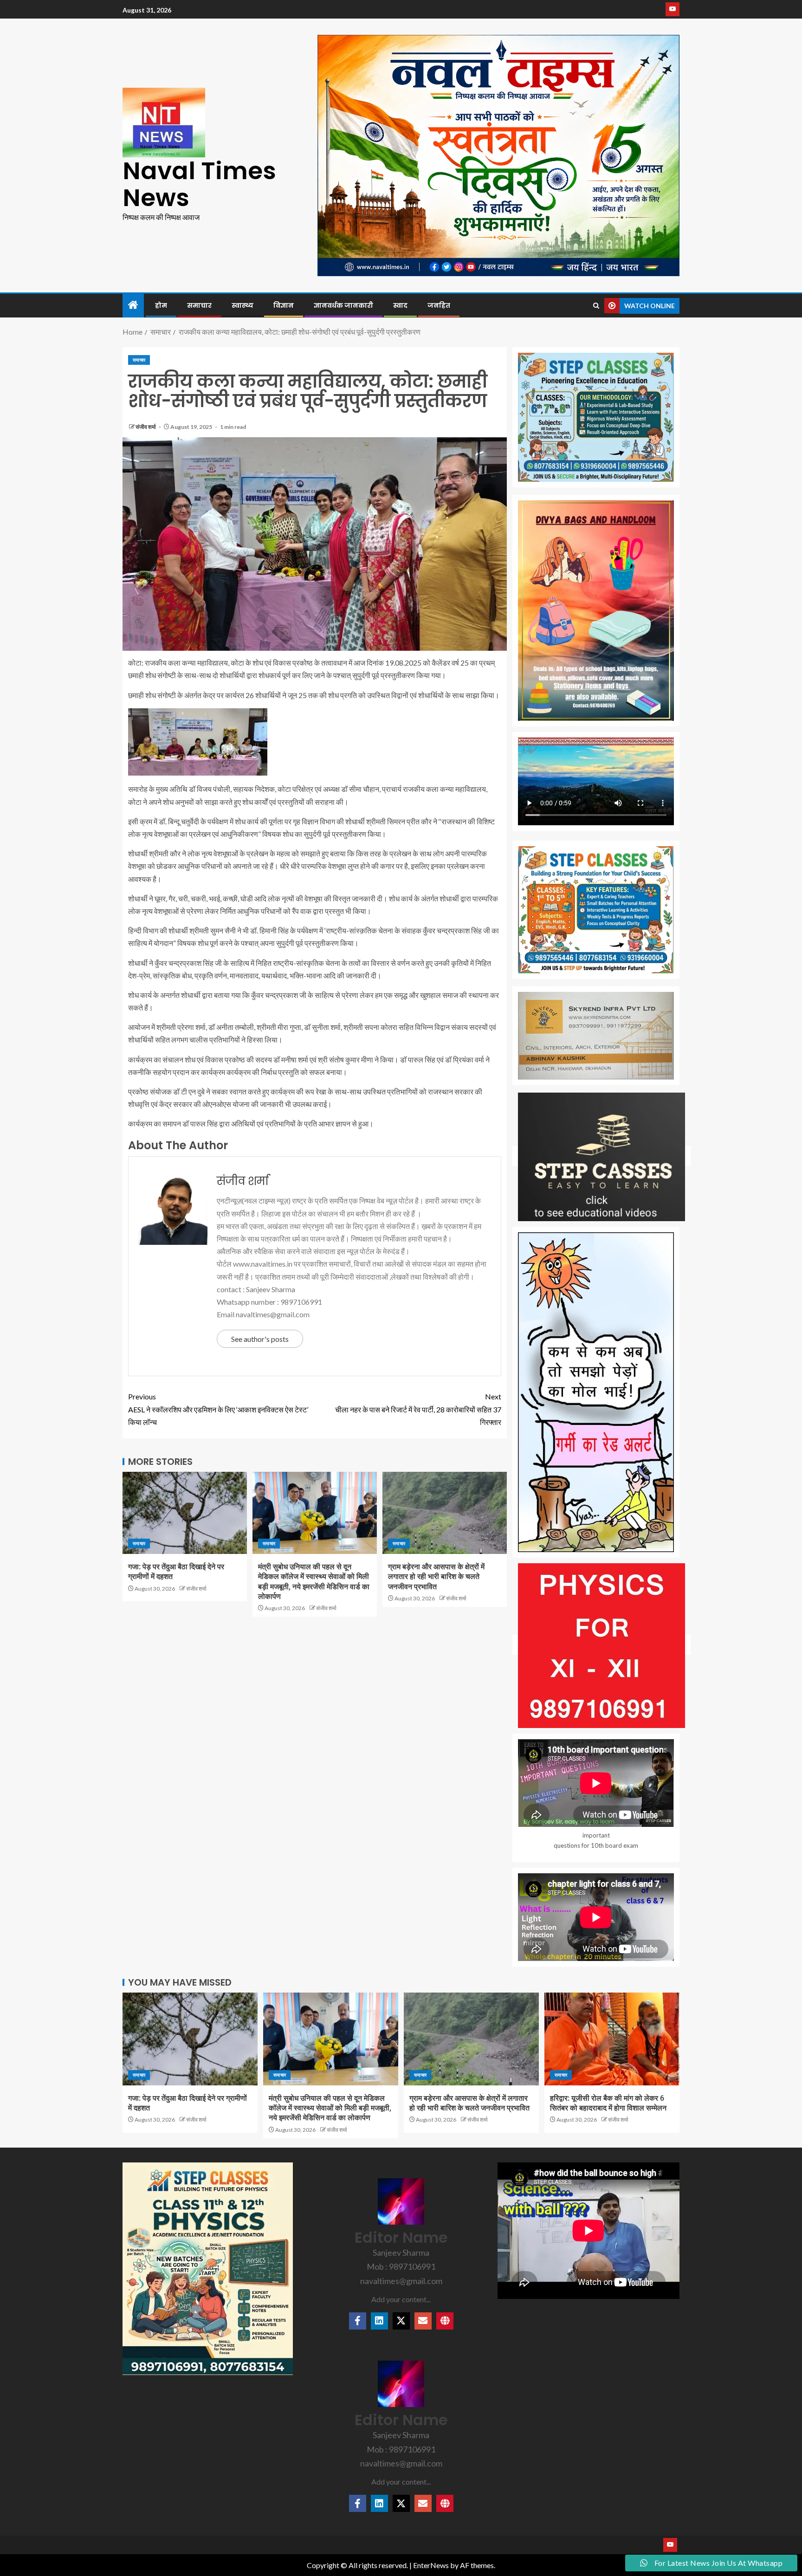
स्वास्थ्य (243, 305)
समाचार (199, 305)
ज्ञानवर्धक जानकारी (343, 305)
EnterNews (431, 2565)
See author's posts (260, 1339)
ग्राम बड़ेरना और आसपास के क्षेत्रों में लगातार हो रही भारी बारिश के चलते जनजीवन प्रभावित (436, 1577)
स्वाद (400, 305)
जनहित (439, 305)
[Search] (596, 306)
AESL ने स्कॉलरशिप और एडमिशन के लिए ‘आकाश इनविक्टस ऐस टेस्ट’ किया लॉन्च (218, 1409)
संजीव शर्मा (146, 427)
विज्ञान (284, 305)
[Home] (133, 305)
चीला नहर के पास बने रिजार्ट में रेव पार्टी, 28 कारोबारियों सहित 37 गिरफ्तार (418, 1409)
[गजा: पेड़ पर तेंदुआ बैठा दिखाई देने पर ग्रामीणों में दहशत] (185, 1513)
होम (161, 305)
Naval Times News (199, 184)
